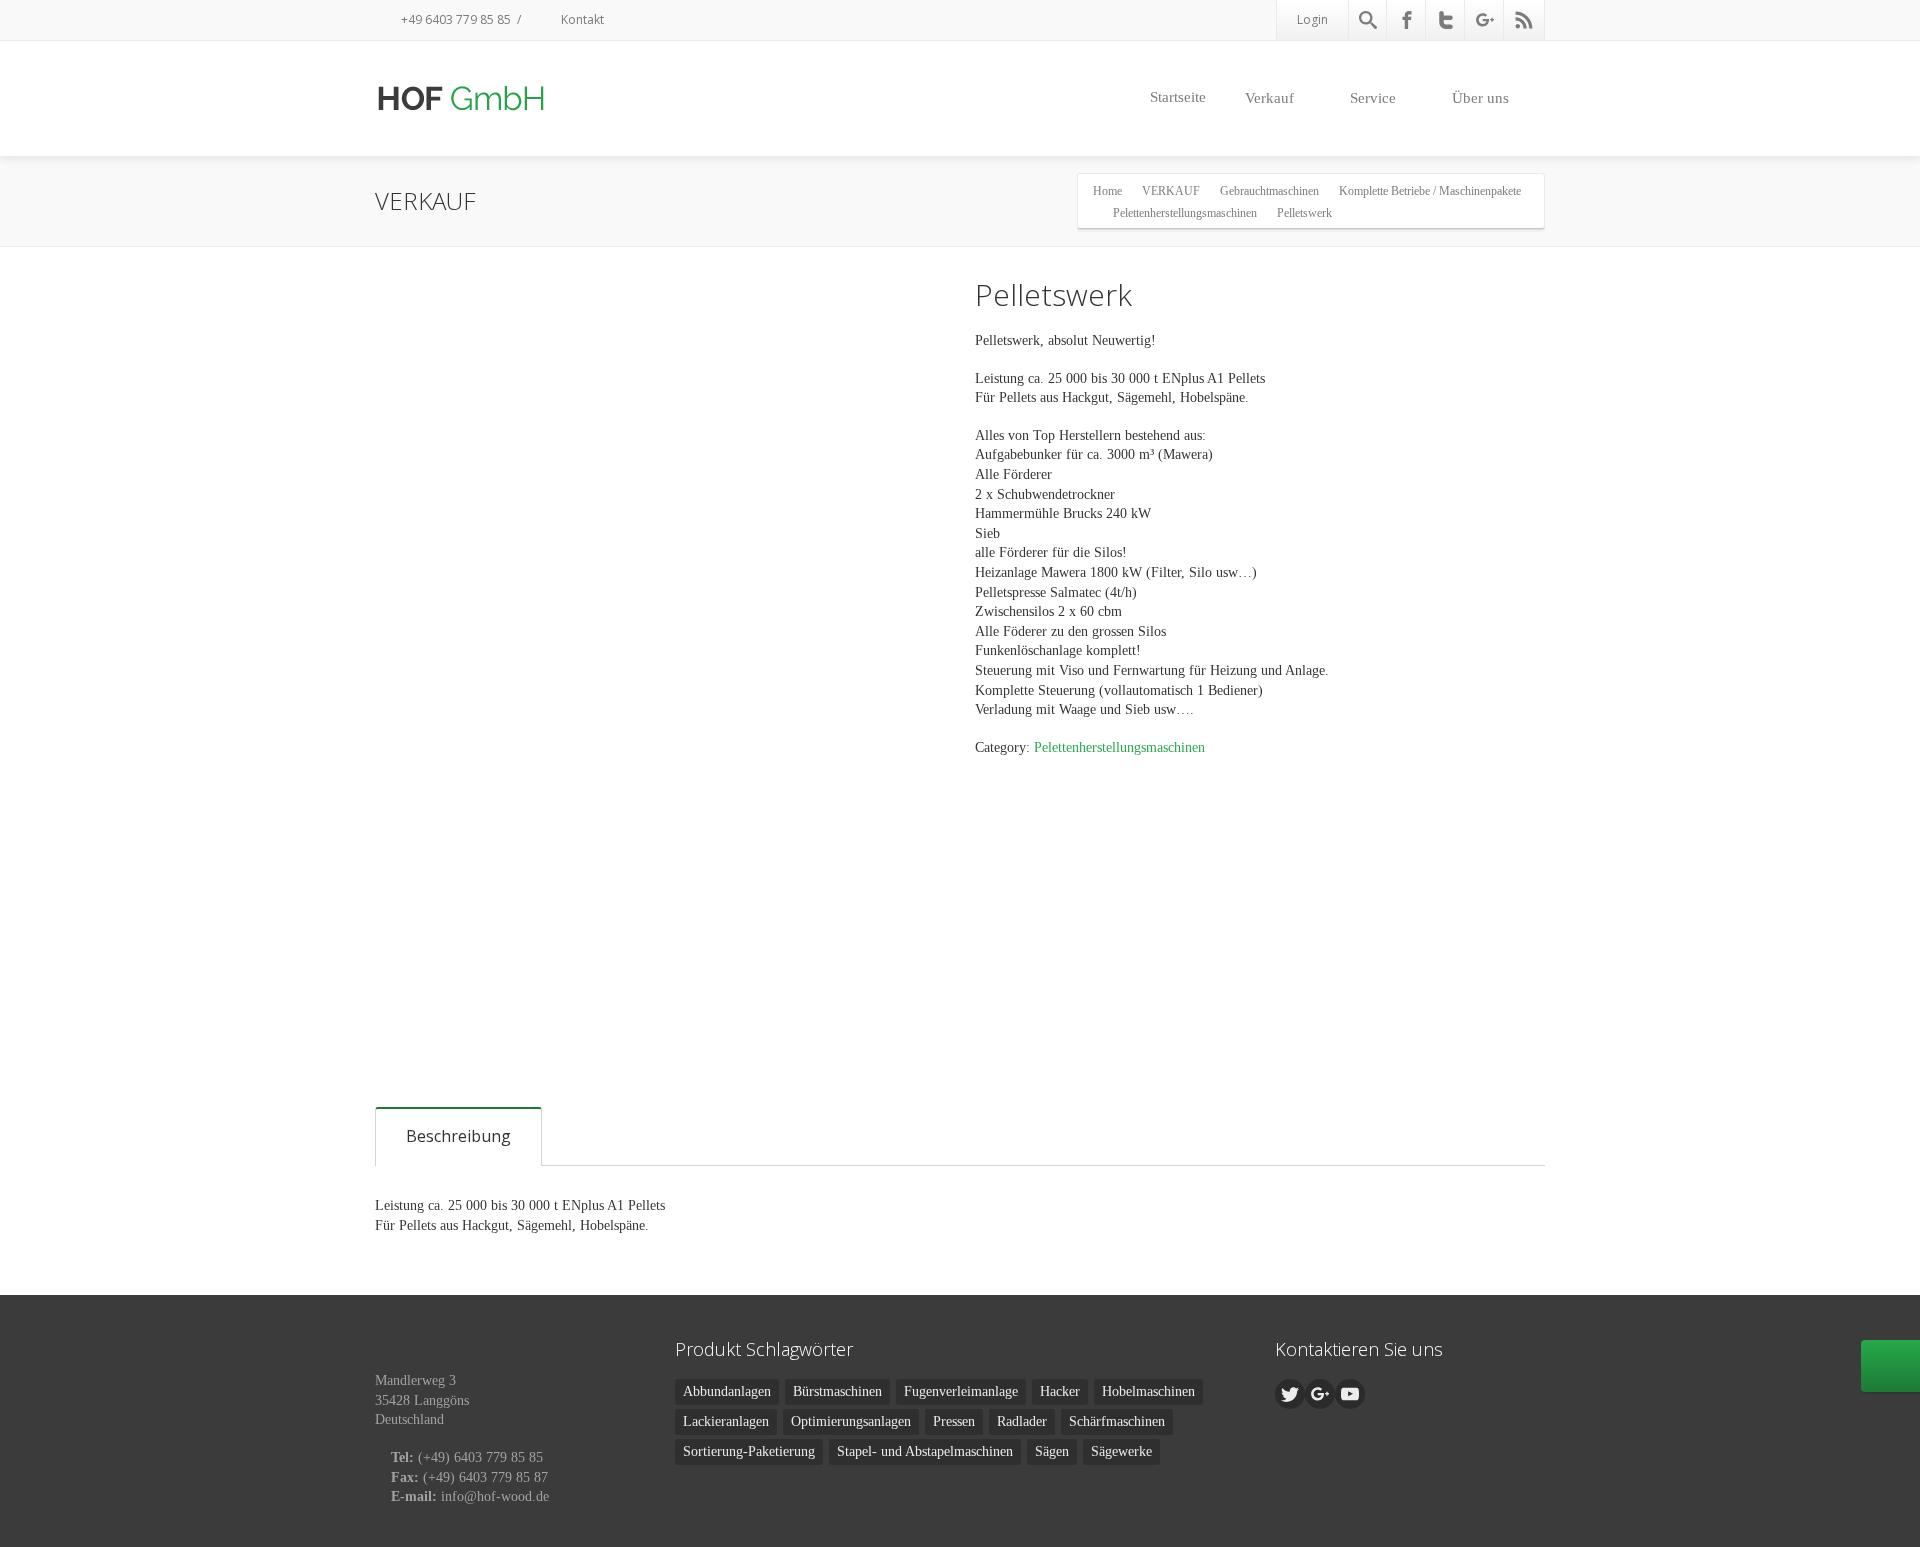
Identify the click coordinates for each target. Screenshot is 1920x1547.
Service (1373, 98)
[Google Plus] (1485, 20)
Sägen (1052, 1451)
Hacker (1060, 1391)
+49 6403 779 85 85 (454, 19)
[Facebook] (1407, 20)
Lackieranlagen (726, 1421)
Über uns (1480, 98)
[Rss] (1524, 20)
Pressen (954, 1421)
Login (1312, 19)
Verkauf (1269, 98)
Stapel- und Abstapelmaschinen (925, 1451)
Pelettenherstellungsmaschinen (1119, 747)
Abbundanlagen (727, 1391)
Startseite (1178, 97)
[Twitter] (1446, 20)
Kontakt (581, 19)
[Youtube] (1350, 1394)
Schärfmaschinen (1117, 1421)
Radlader (1022, 1421)
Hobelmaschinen (1148, 1391)
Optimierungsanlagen (851, 1421)
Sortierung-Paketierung (749, 1451)
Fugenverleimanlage (961, 1391)
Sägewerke (1121, 1451)
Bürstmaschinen (837, 1391)
